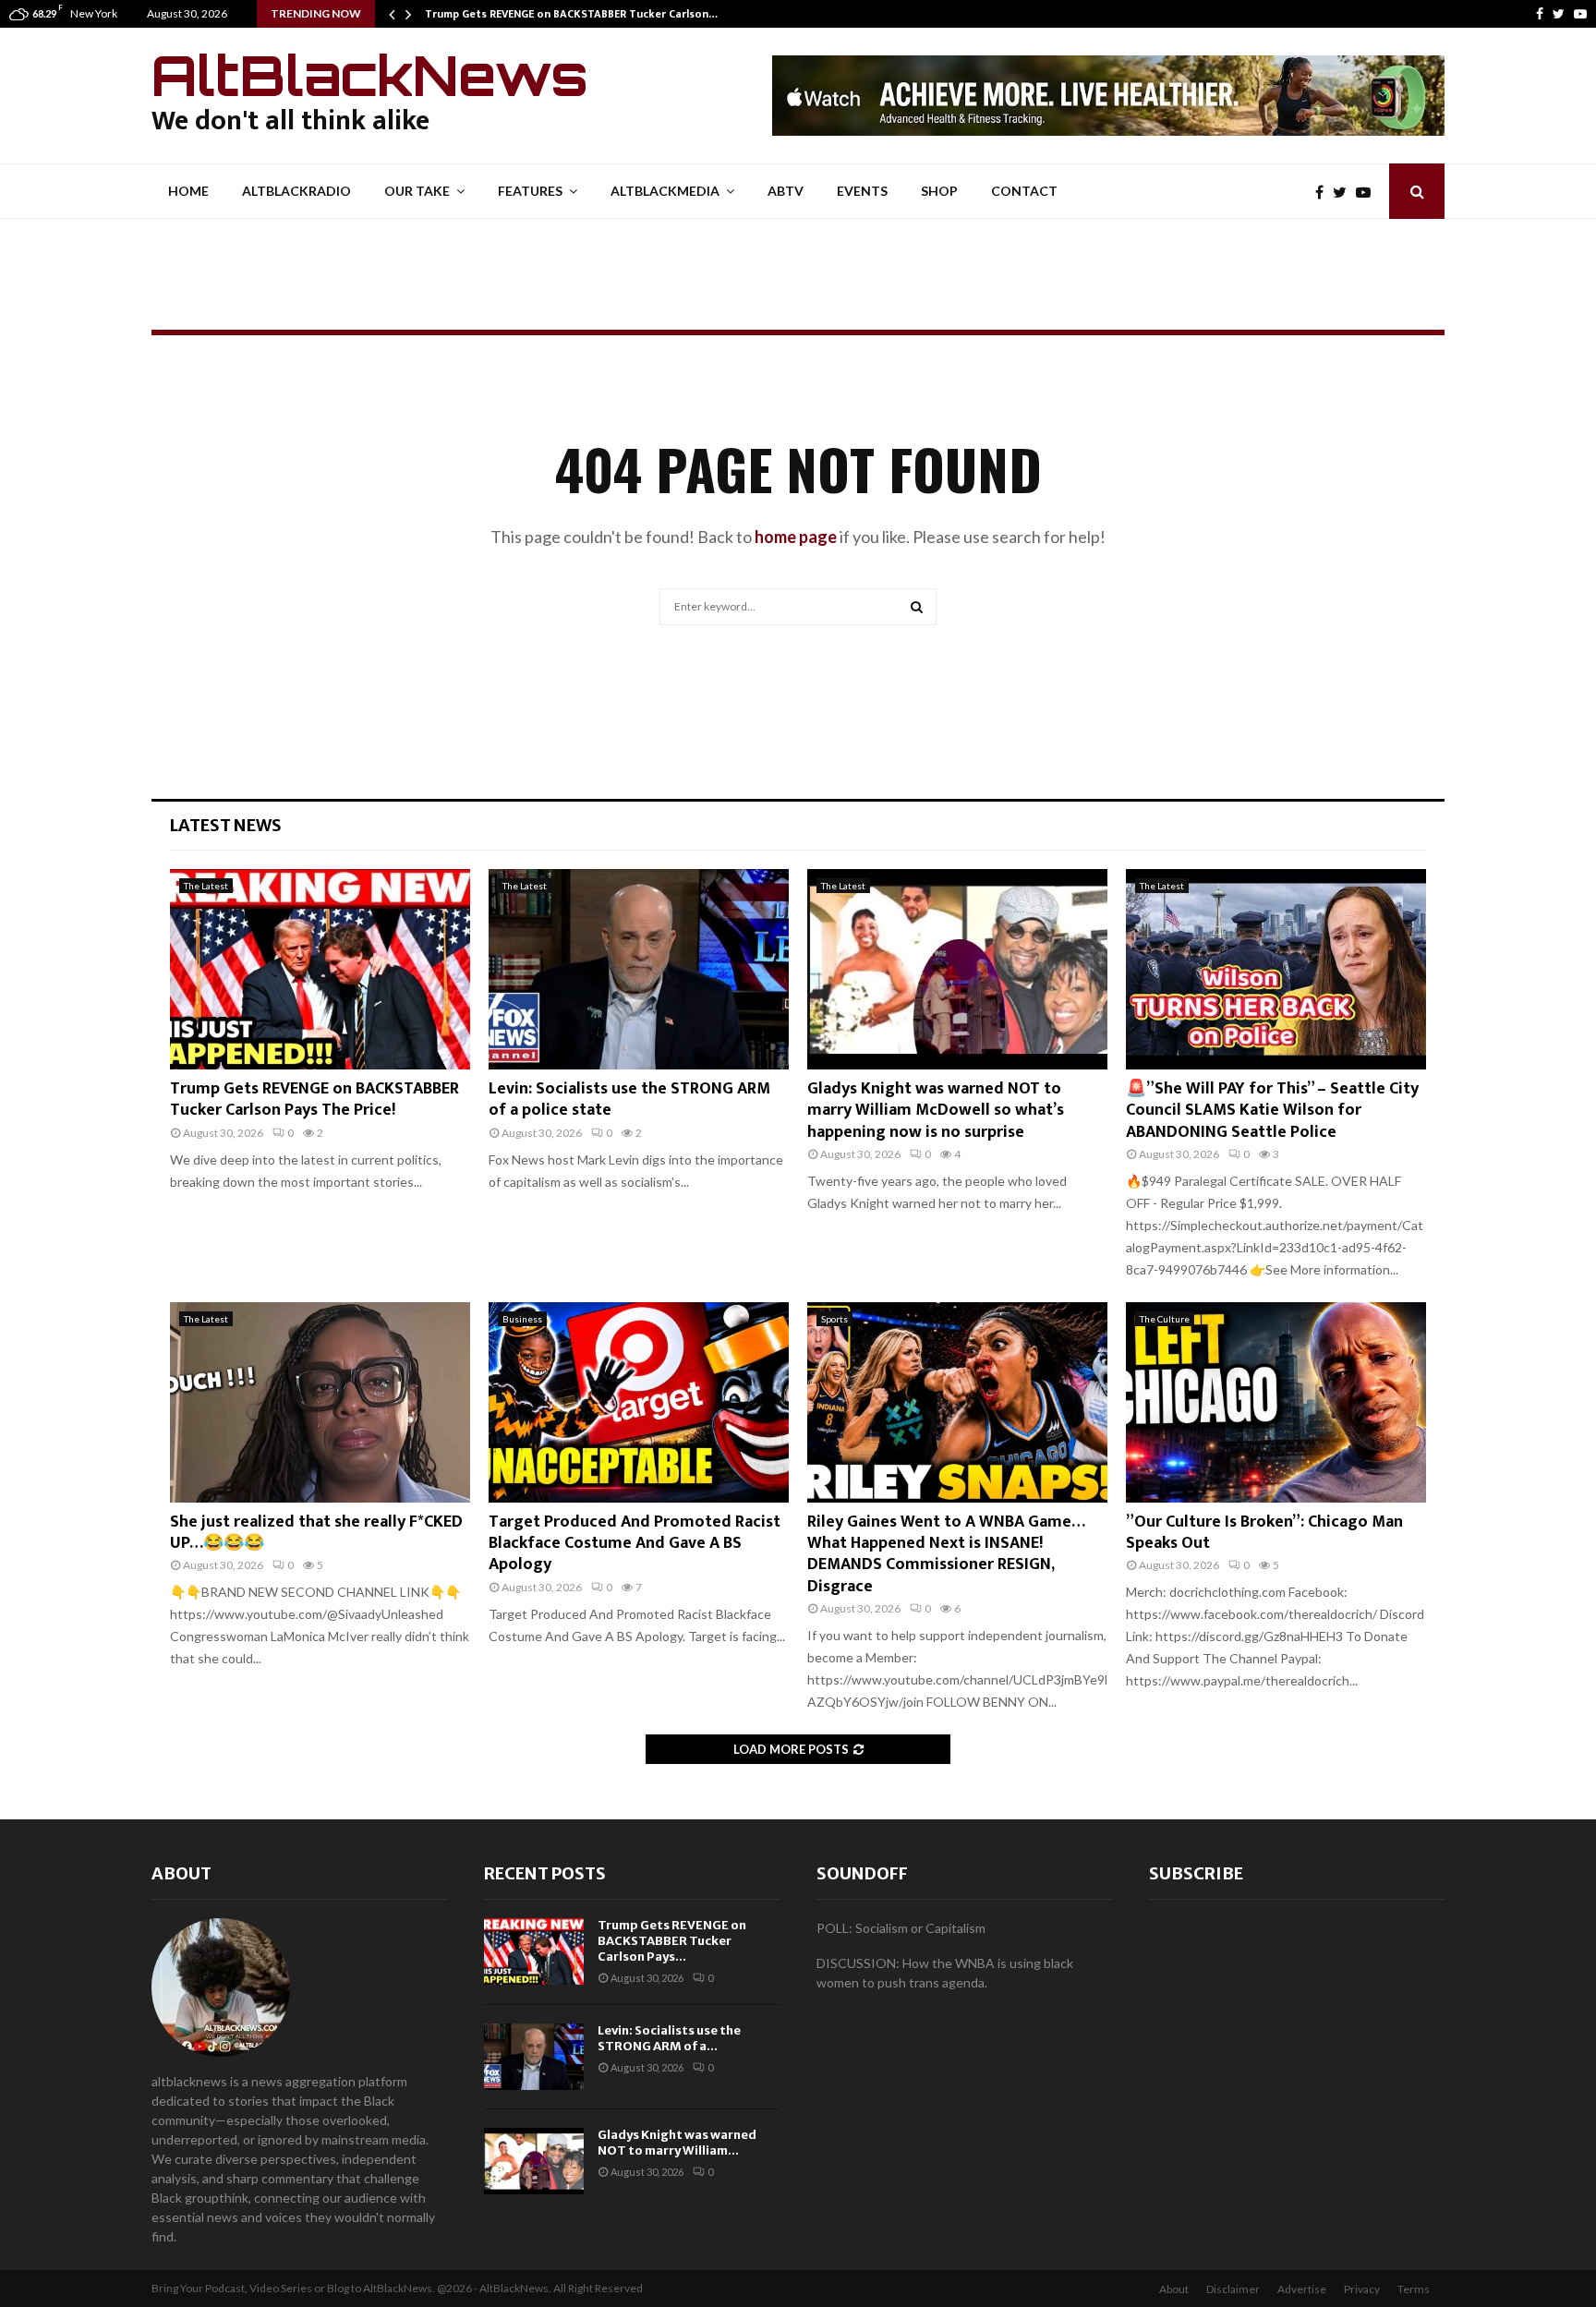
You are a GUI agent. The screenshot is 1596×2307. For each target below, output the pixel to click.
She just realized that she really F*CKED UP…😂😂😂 (316, 1533)
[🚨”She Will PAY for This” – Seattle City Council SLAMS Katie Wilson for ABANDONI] (1276, 969)
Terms (1414, 2289)
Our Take (417, 191)
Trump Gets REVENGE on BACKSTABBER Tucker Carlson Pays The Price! (314, 1099)
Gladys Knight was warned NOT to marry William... (677, 2143)
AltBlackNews (370, 75)
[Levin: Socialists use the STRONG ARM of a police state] (639, 969)
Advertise (1302, 2289)
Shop (939, 191)
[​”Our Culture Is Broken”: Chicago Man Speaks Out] (1276, 1402)
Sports (834, 1319)
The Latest (206, 886)
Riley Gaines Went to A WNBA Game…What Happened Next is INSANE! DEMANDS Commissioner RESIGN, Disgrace (946, 1554)
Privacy (1362, 2289)
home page (796, 537)
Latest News (226, 825)
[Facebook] (1540, 14)
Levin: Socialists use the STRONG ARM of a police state (629, 1099)
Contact (1024, 191)
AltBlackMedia (665, 191)
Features (530, 191)
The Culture (1165, 1319)
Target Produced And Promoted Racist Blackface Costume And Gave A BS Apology (635, 1544)
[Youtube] (1580, 14)
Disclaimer (1233, 2289)
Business (522, 1319)
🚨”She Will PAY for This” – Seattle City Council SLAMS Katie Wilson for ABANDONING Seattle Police (1272, 1111)
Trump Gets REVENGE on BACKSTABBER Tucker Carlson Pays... (672, 1941)
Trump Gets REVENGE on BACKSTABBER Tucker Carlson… (571, 14)
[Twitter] (1559, 14)
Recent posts (545, 1873)
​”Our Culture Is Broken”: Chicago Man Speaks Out (1264, 1533)
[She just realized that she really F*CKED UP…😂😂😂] (320, 1402)
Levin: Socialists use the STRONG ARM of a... (669, 2038)
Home (188, 191)
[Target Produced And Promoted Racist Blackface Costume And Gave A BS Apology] (639, 1402)
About (181, 1873)
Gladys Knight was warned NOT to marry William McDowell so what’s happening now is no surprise (936, 1111)
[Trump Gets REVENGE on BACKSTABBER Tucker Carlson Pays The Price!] (320, 969)
